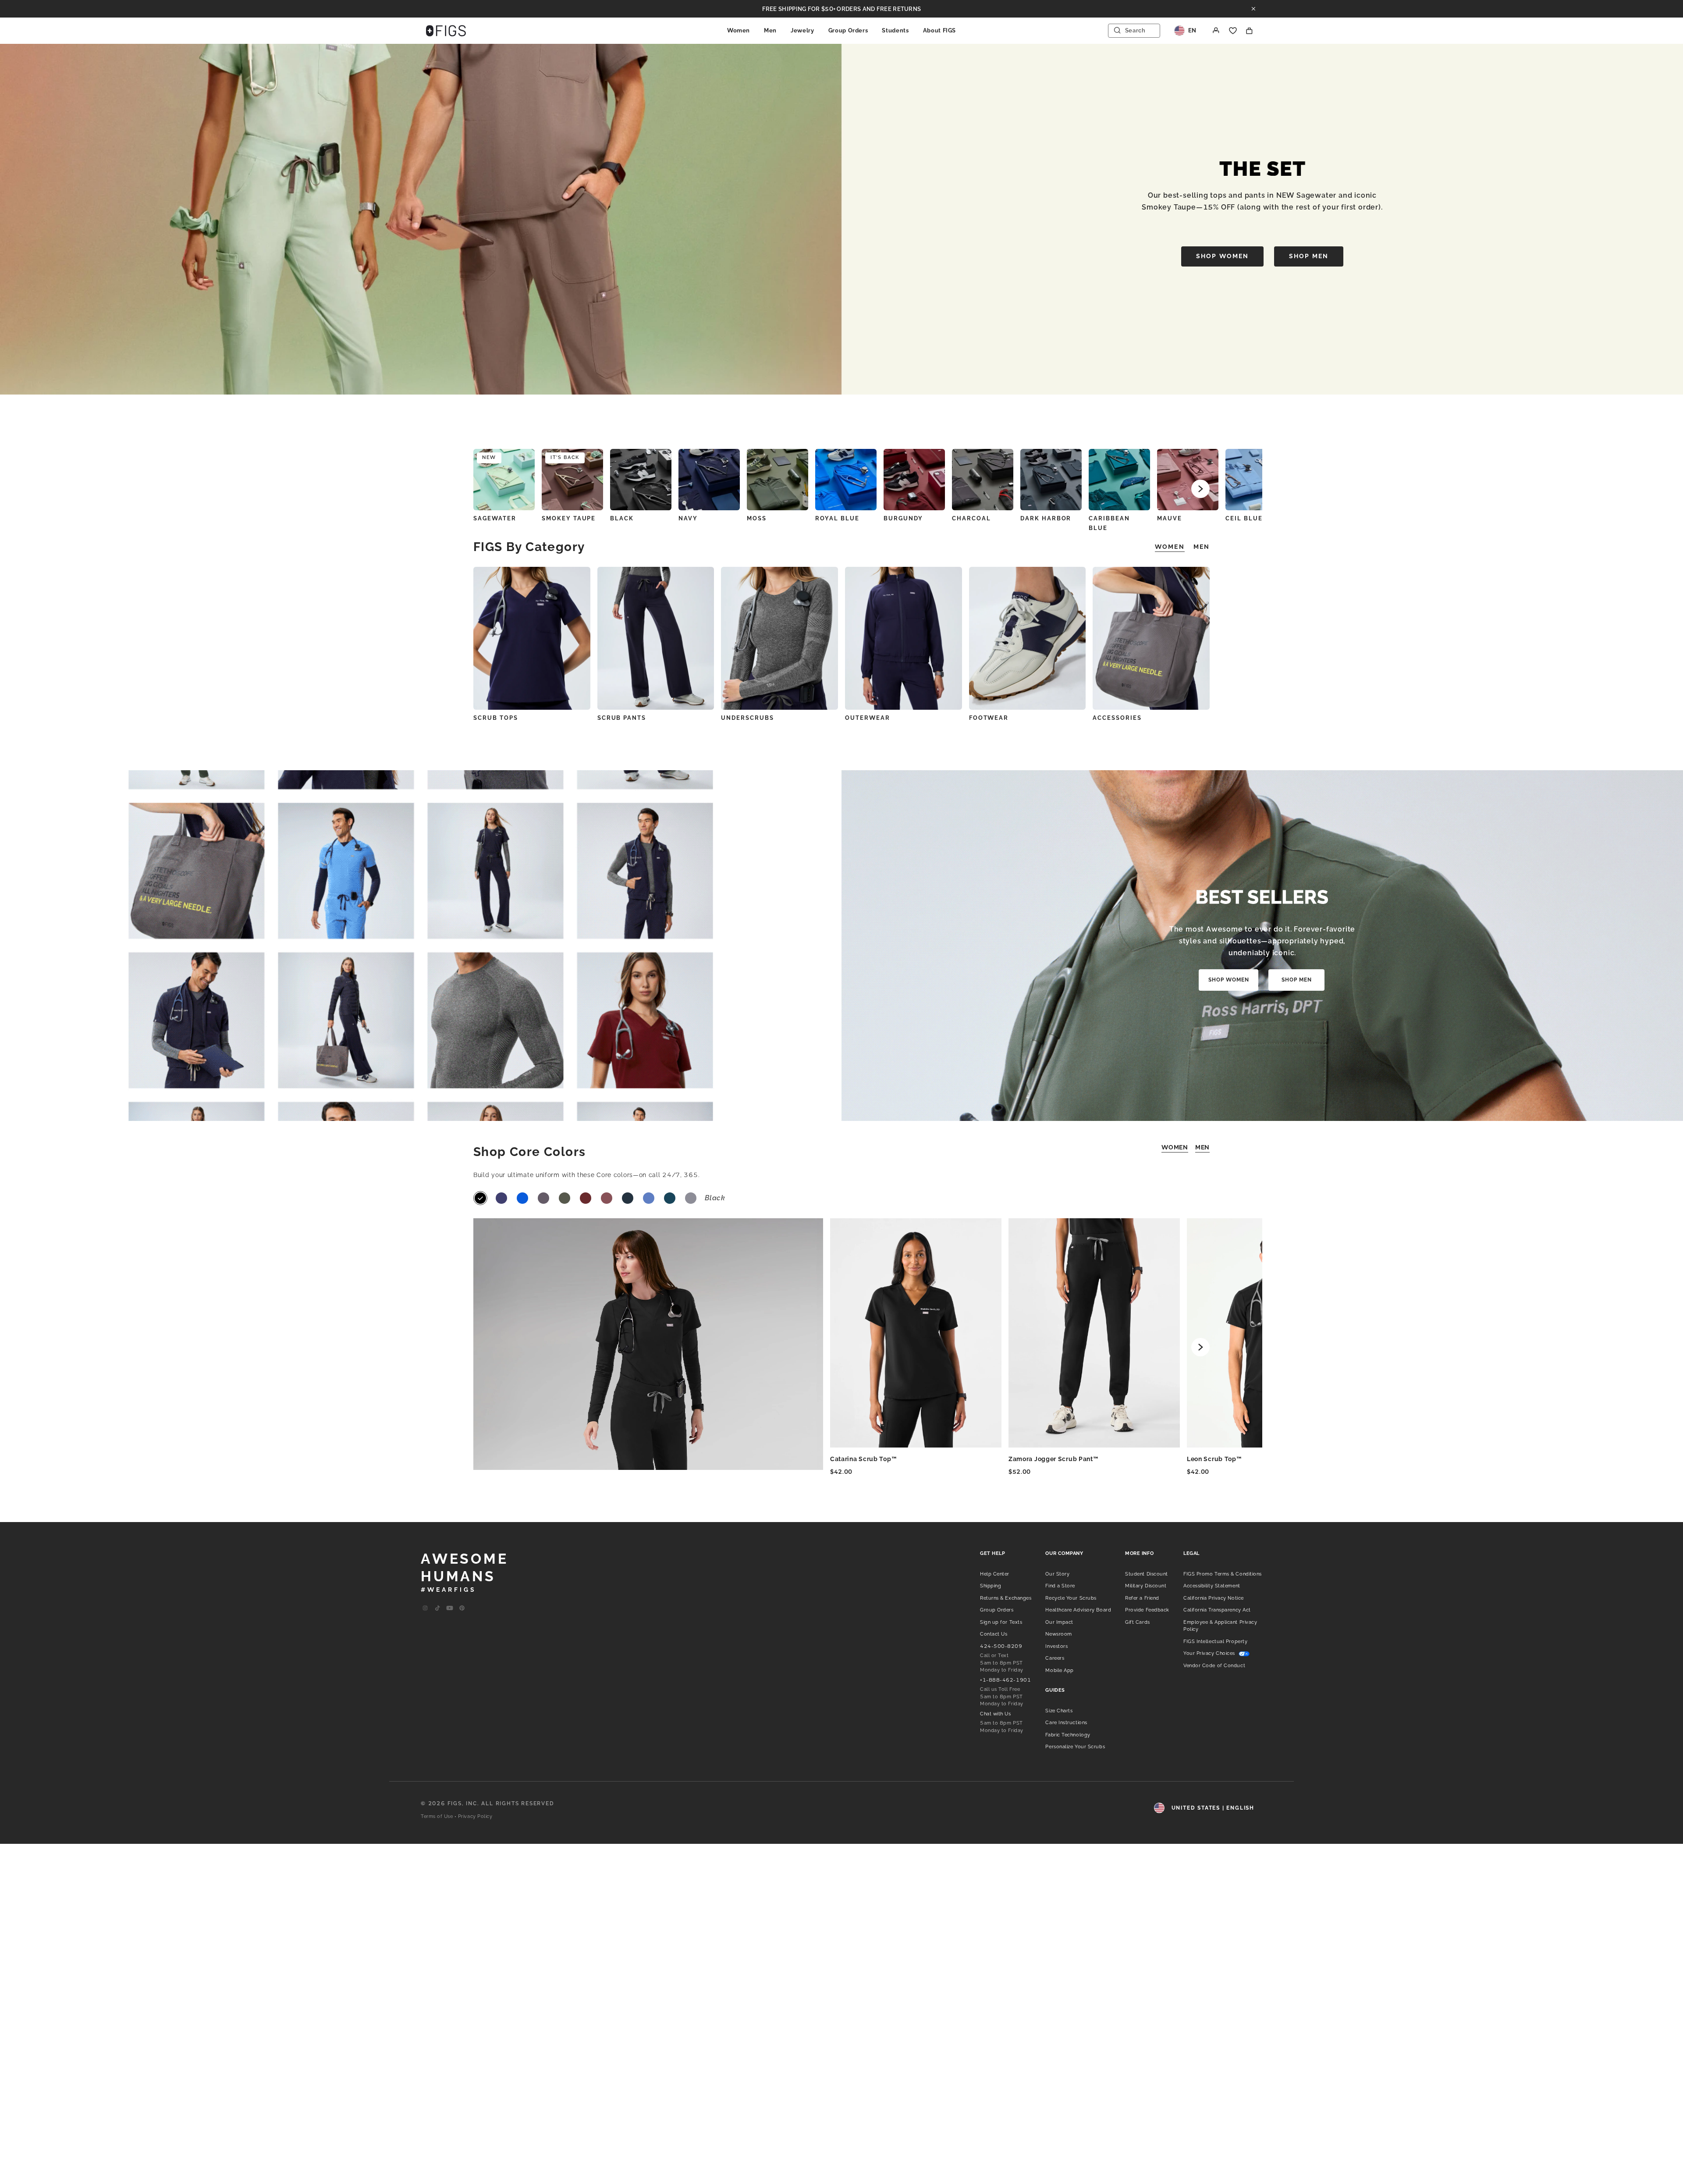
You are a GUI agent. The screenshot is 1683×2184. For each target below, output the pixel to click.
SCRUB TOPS (496, 718)
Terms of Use (437, 1816)
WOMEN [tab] (1170, 547)
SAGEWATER (495, 518)
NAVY (688, 518)
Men (770, 30)
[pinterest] (462, 1608)
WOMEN (1175, 1147)
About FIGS (940, 30)
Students (895, 30)
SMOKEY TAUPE (569, 518)
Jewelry (802, 30)
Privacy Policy (475, 1816)
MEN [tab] (1202, 547)
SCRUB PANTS (622, 718)
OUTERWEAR (868, 718)
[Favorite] (1233, 31)
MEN (1202, 1147)
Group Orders (848, 30)
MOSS (757, 518)
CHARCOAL (971, 518)
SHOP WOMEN (1222, 256)
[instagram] (425, 1608)
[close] (1253, 9)
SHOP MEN (1309, 256)
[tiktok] (437, 1608)
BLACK (622, 518)
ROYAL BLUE (837, 518)
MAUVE (1170, 518)
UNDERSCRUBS (747, 718)
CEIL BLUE (1244, 518)
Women (739, 30)
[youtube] (450, 1608)
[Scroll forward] (1200, 489)
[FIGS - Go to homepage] (446, 31)
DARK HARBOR (1046, 518)
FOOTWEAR (989, 718)
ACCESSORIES (1117, 718)
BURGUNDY (903, 518)
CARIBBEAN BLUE (1109, 523)
